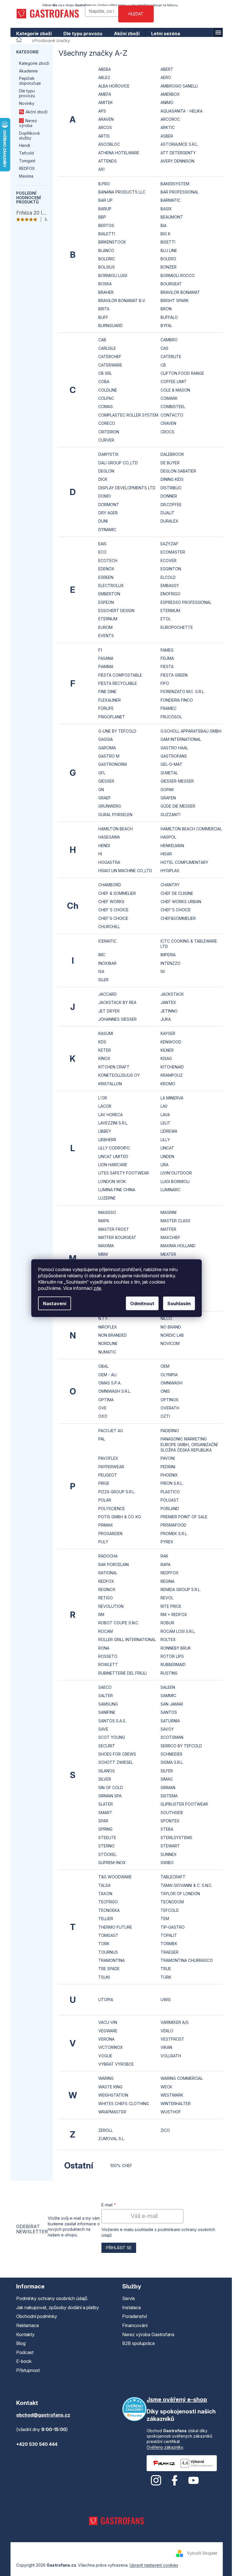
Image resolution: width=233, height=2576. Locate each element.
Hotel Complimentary (184, 862)
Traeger (169, 1952)
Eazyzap (169, 544)
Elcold (168, 577)
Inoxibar (107, 963)
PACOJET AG (111, 1431)
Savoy (167, 1729)
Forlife (106, 708)
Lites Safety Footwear (124, 1173)
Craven (168, 423)
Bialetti (107, 234)
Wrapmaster (112, 2112)
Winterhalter (176, 2104)
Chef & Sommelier (117, 893)
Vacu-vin (108, 2022)
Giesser (106, 781)
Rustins (169, 1673)
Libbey (105, 1131)
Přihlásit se (119, 2248)
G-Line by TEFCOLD (117, 731)
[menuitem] (34, 34)
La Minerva (172, 1098)
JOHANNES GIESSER (117, 1019)
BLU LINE (169, 250)
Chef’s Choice (113, 918)
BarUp (105, 209)
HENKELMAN (172, 846)
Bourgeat (171, 284)
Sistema (169, 1796)
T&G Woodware (115, 1877)
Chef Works (111, 902)
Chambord (110, 885)
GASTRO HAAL (174, 748)
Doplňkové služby (29, 136)
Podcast (25, 2352)
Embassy (170, 586)
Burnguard (111, 326)
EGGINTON (171, 569)
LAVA (165, 1115)
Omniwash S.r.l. (115, 1391)
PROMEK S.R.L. (174, 1534)
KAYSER (168, 1033)
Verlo (167, 2031)
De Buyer (170, 463)
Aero (166, 77)
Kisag (166, 1058)
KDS (102, 1042)
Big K (166, 234)
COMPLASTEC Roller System (128, 415)
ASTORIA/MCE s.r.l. (179, 144)
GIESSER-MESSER (177, 781)
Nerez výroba (28, 123)
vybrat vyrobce (116, 2064)
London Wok (112, 1181)
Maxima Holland (178, 1246)
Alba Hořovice (114, 86)
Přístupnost (28, 2370)
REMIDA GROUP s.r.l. (181, 1590)
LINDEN (167, 1156)
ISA (101, 971)
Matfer (168, 1229)
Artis (104, 136)
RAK (164, 1556)
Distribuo (171, 488)
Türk (166, 1977)
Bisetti (168, 242)
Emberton (109, 594)
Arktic (168, 127)
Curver (106, 440)
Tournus (108, 1952)
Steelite (107, 1838)
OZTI (165, 1416)
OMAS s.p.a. (110, 1383)
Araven (106, 119)
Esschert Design (116, 611)
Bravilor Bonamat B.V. (122, 301)
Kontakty (25, 2334)
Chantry (170, 885)
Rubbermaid (173, 1665)
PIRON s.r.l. (172, 1483)
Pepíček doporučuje (30, 81)
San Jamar (172, 1704)
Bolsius (107, 267)
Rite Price (171, 1606)
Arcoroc (170, 119)
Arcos (105, 127)
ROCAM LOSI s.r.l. (178, 1631)
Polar (105, 1500)
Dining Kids (172, 479)
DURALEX (169, 521)
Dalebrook (172, 454)
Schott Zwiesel (116, 1762)
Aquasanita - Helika (182, 111)
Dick (103, 479)
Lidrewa (169, 1131)
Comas (106, 407)
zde (97, 1288)
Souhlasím (179, 1303)
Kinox (104, 1058)
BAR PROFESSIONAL (180, 192)
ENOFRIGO (170, 594)
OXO (103, 1416)
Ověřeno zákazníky (165, 2447)
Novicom (170, 1343)
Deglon (106, 471)
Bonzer (168, 267)
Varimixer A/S (175, 2022)
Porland (170, 1509)
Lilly (165, 1140)
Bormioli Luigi (113, 276)
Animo (167, 102)
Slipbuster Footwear (184, 1804)
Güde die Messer (178, 806)
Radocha (108, 1556)
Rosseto (108, 1656)
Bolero (168, 259)
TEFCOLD (170, 1910)
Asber (167, 136)
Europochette (177, 627)
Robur (167, 1623)
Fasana (106, 658)
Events (106, 636)
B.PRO (104, 184)
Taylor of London (180, 1894)
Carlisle (107, 348)
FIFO (165, 683)
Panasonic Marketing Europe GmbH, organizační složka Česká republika (189, 1444)
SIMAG (167, 1779)
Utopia (106, 2000)
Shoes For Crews (117, 1754)
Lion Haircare (113, 1165)
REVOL (167, 1598)
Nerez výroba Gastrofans (148, 2334)
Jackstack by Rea (117, 1002)
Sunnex (169, 1854)
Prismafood (173, 1525)
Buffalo (169, 317)
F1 (100, 650)
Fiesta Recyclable (118, 683)
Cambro (169, 340)
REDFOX (27, 168)
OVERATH (170, 1408)
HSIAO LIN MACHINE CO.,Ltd (125, 871)
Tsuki (104, 1977)
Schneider (171, 1754)
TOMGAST (108, 1935)
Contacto (172, 415)
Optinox (170, 1400)
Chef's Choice (176, 910)
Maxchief (170, 1237)
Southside (172, 1813)
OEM (165, 1366)
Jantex (168, 1002)
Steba (167, 1829)
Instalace (132, 2307)
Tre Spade (109, 1969)
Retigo (106, 1598)
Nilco (166, 1318)
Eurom (105, 627)
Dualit (168, 513)
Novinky (27, 103)
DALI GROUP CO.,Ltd (118, 463)
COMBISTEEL (173, 407)
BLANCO (106, 250)
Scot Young (112, 1737)
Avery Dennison (177, 161)
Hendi (25, 145)
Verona (106, 2039)
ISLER (103, 980)
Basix (166, 209)
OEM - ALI (107, 1375)
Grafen (168, 798)
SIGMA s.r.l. (172, 1762)
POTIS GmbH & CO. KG (120, 1517)
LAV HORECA (111, 1115)
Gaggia (106, 739)
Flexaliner (110, 700)
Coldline (108, 390)
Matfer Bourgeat (117, 1237)
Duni (103, 521)
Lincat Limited (113, 1156)
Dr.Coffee (171, 505)
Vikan (166, 2047)
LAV (164, 1106)
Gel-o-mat (171, 764)
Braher (106, 292)
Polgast (170, 1500)
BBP (102, 217)
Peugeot (108, 1475)
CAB (102, 340)
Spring (105, 1829)
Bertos (106, 225)
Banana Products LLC (122, 192)
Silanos (107, 1771)
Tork (104, 1944)
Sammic (168, 1695)
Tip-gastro (173, 1927)
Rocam (106, 1631)
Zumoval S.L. (112, 2139)
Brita (104, 309)
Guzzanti (170, 815)
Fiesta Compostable (120, 675)
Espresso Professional (186, 602)
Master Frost (114, 1229)
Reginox (107, 1590)
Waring (106, 2078)
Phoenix (169, 1475)
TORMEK (169, 1944)
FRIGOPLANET (112, 717)
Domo (105, 496)
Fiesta (167, 667)
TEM (165, 1919)
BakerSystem (175, 184)
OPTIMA (106, 1400)
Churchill (109, 927)
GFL (102, 773)
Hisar (166, 854)
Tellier (106, 1919)
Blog (21, 2343)
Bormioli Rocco (178, 276)
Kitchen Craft (114, 1067)
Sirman (168, 1788)
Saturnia (170, 1721)
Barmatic (170, 200)
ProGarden (110, 1534)
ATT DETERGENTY (178, 153)
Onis (165, 1391)
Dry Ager (108, 513)
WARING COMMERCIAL (182, 2078)
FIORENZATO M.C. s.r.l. (183, 692)
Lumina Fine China (117, 1190)
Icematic (107, 941)
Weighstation (113, 2095)
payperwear (111, 1467)
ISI (163, 971)
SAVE (103, 1729)
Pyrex (167, 1542)
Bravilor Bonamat (180, 292)
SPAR (103, 1821)
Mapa (104, 1221)
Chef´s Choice (113, 910)
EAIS (102, 544)
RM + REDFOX (174, 1615)
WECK (166, 2087)
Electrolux (111, 586)
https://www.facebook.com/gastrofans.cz (175, 2481)
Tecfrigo (108, 1902)
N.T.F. (104, 1318)
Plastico (170, 1492)
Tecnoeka (109, 1910)
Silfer (167, 1771)
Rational (108, 1573)
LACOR (105, 1106)
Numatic (107, 1352)
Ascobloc (109, 144)
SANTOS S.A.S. (112, 1721)
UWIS (166, 2000)
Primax (106, 1525)
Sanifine (107, 1712)
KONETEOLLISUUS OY (119, 1075)
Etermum (170, 611)
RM (101, 1615)
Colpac (106, 398)
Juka (166, 1019)
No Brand (171, 1327)
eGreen (106, 577)
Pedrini (168, 1467)
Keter (105, 1050)
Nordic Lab (172, 1335)
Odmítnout (142, 1303)
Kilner (167, 1050)
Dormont (109, 505)
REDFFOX (170, 1573)
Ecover (168, 561)
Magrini (168, 1212)
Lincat (167, 1148)
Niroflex (108, 1327)
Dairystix (109, 454)
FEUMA (167, 658)
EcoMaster (173, 552)
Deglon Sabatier (178, 471)
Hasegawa (109, 837)
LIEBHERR (107, 1140)
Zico (165, 2130)
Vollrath (171, 2056)
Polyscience (112, 1509)
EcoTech (108, 561)
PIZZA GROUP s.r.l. (117, 1492)
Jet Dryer (109, 1011)
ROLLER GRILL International (127, 1640)
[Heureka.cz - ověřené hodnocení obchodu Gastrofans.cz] (134, 2409)
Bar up (105, 200)
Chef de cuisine (177, 893)
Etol (166, 619)
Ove (102, 1408)
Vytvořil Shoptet (202, 2553)
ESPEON (106, 602)
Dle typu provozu (27, 93)
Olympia (169, 1375)
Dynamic (107, 530)
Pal (102, 1439)
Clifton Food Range (182, 373)
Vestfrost (172, 2039)
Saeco (105, 1687)
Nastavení (55, 1303)
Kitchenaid (172, 1067)
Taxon (105, 1894)
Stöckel (107, 1854)
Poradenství (135, 2316)
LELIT (166, 1123)
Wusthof (171, 2112)
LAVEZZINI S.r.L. (113, 1123)
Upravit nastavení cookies (154, 2565)
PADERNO (170, 1431)
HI (100, 854)
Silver (105, 1779)
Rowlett (108, 1665)
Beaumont (172, 217)
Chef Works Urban (181, 902)
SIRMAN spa (110, 1796)
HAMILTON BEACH (116, 829)
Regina (168, 1581)
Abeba (105, 69)
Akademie (28, 71)
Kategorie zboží (34, 63)
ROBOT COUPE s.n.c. (119, 1623)
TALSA (104, 1885)
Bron (166, 309)
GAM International (181, 739)
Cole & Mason (175, 390)
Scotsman (172, 1737)
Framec (168, 708)
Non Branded (113, 1335)
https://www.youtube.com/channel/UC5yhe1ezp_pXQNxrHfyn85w (194, 2481)
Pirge (104, 1483)
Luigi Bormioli (175, 1181)
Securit (107, 1746)
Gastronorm (113, 764)
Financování (135, 2325)
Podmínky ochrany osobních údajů (52, 2298)
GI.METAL (169, 773)
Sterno (106, 1846)
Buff (103, 317)
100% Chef (121, 2166)
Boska (105, 284)
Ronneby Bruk (176, 1648)
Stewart (170, 1846)
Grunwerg (110, 806)
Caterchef (110, 356)
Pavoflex (108, 1458)
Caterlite (171, 356)
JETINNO (169, 1011)
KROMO (168, 1084)
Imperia (168, 955)
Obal (103, 1366)
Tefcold (26, 153)
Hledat (136, 14)
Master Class (175, 1221)
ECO (102, 552)
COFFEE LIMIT (174, 381)
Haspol (168, 837)
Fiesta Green (174, 675)
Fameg (167, 650)
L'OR (103, 1098)
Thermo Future (115, 1927)
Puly (103, 1542)
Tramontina (112, 1960)
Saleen (168, 1687)
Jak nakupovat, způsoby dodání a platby (58, 2307)
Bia (164, 225)
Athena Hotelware (119, 153)
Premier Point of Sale (184, 1517)
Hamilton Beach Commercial (191, 829)
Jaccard (108, 994)
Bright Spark (175, 301)
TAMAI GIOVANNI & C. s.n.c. (186, 1885)
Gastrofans (174, 756)
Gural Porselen (115, 815)
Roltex (168, 1640)
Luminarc (170, 1190)
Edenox (106, 569)
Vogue (105, 2056)
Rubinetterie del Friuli (122, 1673)
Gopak (167, 790)
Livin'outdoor (176, 1173)
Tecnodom (172, 1902)
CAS (165, 348)
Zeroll (106, 2130)
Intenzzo (170, 963)
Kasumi (106, 1033)
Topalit (169, 1935)
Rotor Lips (172, 1656)
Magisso (107, 1212)
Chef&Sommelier (178, 918)
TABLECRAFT (173, 1877)
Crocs (168, 432)
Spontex (170, 1821)
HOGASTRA (109, 862)
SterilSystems (176, 1838)
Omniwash (171, 1383)
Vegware (108, 2031)
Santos (169, 1712)
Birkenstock (112, 242)
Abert (167, 69)
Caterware (110, 365)
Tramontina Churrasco (187, 1960)
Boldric (107, 259)
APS (102, 111)
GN (101, 790)
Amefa (105, 94)
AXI (101, 169)
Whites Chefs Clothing (124, 2104)
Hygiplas (170, 871)
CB (163, 365)
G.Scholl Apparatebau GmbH (191, 731)
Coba (104, 381)
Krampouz (172, 1075)
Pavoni (168, 1458)
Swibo (167, 1863)
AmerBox (170, 94)
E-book (24, 2361)
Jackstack (172, 994)
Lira (165, 1165)
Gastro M (109, 756)
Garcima (107, 748)
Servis (129, 2298)
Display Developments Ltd (127, 488)
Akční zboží (37, 112)
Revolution (111, 1606)
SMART (105, 1813)
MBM (103, 1254)
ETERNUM (108, 619)
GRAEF (105, 798)
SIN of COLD (111, 1788)
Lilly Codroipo (114, 1148)
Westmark (172, 2095)
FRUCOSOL (171, 717)
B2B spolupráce (139, 2343)
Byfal (166, 326)
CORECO (107, 423)
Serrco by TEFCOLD (181, 1746)
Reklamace (28, 2325)
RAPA (166, 1564)
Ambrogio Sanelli (179, 86)
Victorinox (111, 2047)
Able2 (104, 77)
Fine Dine (107, 692)
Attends (108, 161)
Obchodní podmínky (37, 2316)
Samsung (108, 1704)
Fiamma (106, 667)
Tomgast (27, 161)
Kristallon (110, 1084)
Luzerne (107, 1198)
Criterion (109, 432)
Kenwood (171, 1042)
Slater (106, 1804)
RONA (104, 1648)
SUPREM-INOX (112, 1863)
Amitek (106, 102)
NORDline (108, 1343)
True (166, 1969)
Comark (169, 398)
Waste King (110, 2087)
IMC (102, 955)
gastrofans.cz (156, 2481)
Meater (168, 1254)
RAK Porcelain (114, 1564)
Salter (106, 1695)
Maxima (26, 176)
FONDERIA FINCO (177, 700)
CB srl (105, 373)
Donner (169, 496)
